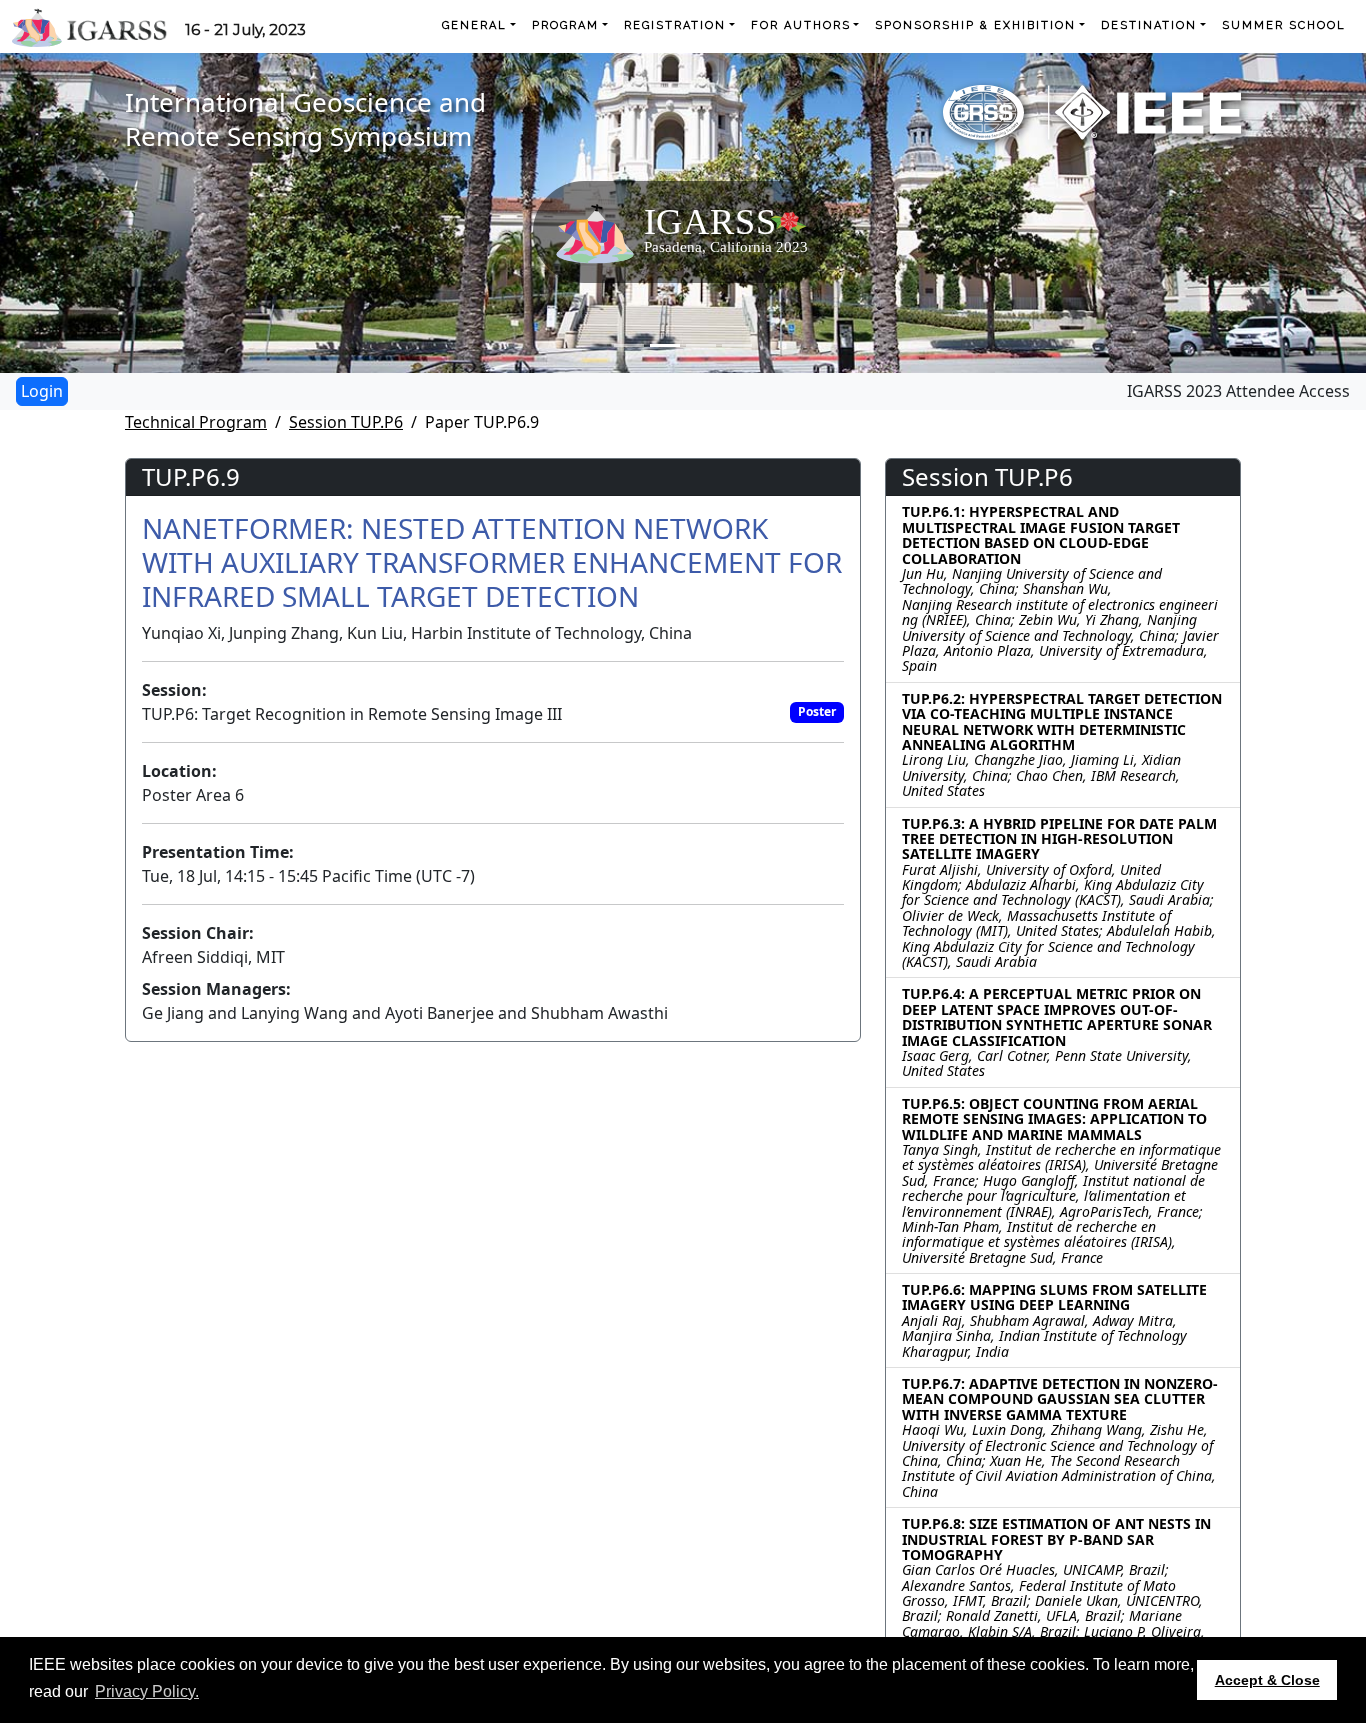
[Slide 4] (737, 345)
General (474, 25)
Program (565, 25)
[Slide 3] (701, 345)
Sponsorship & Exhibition (975, 25)
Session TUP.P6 (346, 422)
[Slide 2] (665, 345)
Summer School (1284, 25)
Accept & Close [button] (1267, 1680)
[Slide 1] (629, 345)
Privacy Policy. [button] (147, 1691)
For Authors (801, 25)
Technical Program (196, 422)
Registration (675, 25)
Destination (1149, 25)
